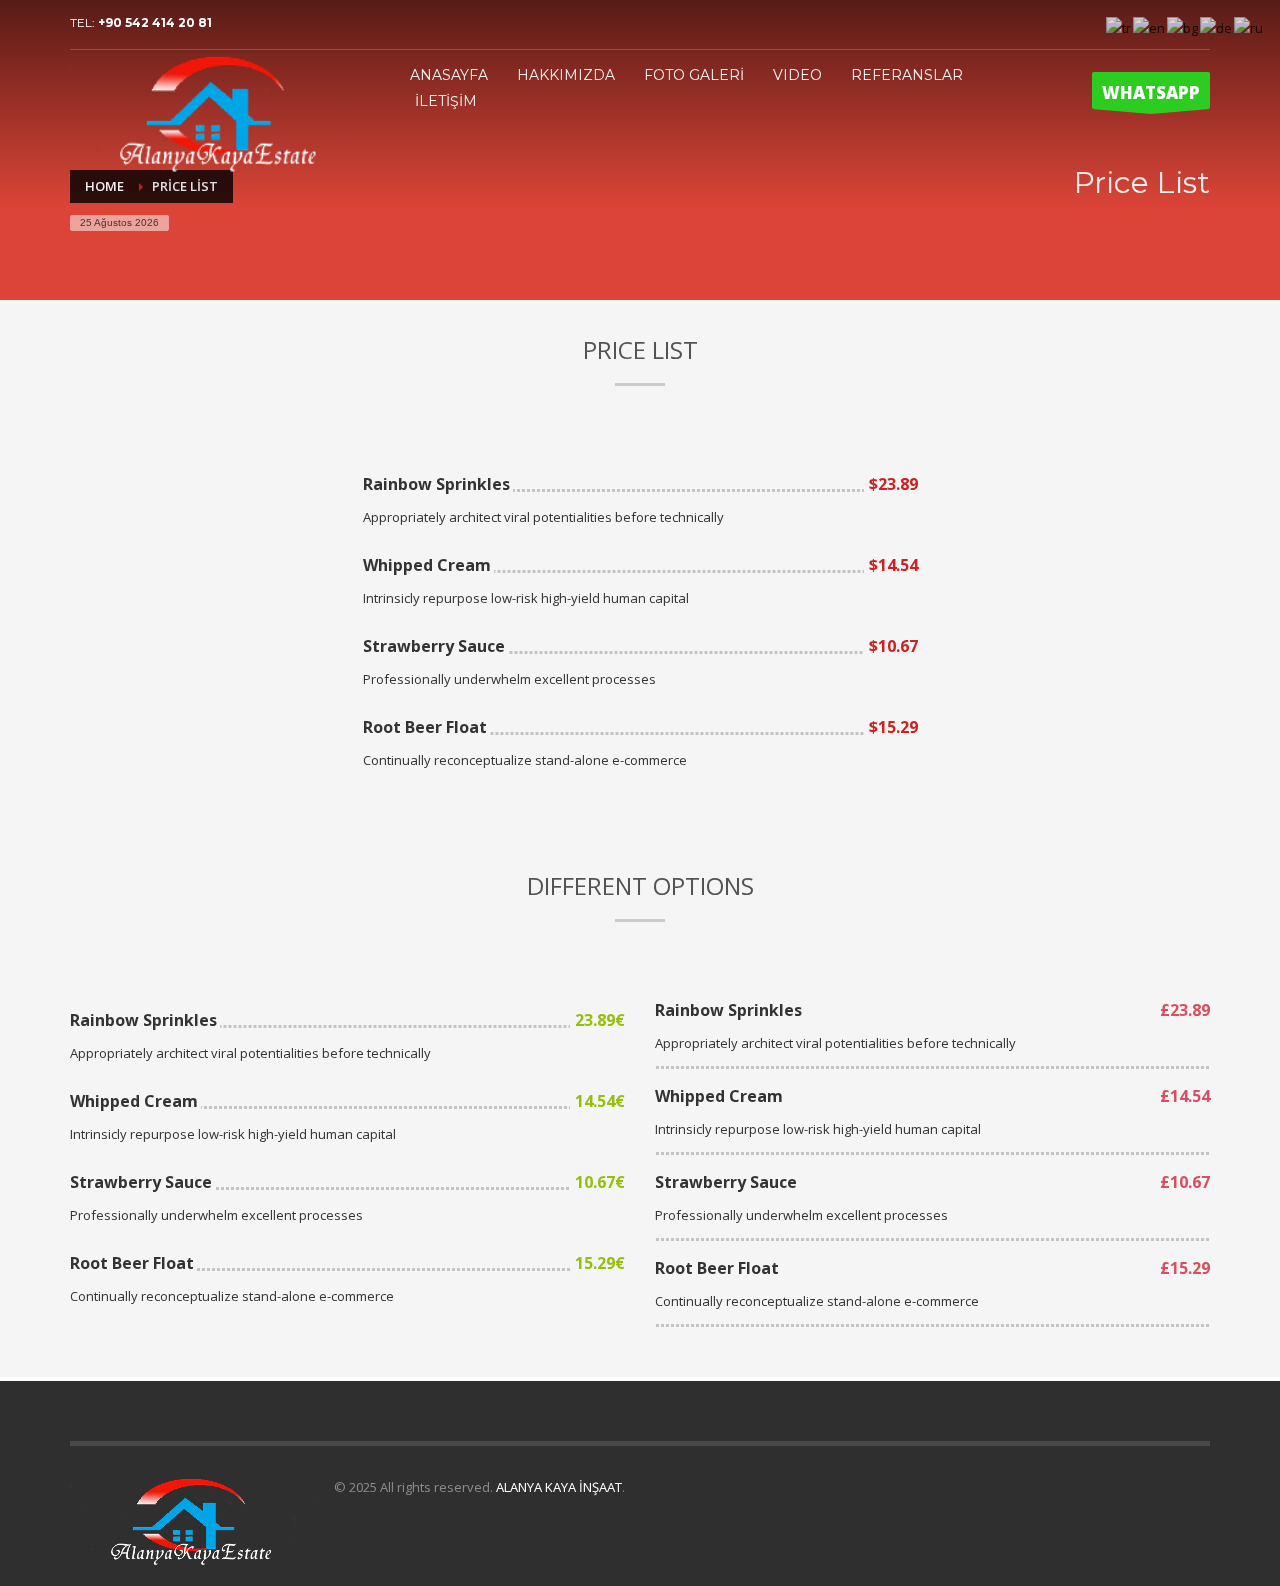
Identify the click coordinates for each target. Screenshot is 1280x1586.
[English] (1150, 26)
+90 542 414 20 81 (155, 22)
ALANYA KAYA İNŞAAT (559, 1487)
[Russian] (1249, 26)
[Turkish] (1119, 26)
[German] (1217, 26)
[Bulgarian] (1183, 26)
